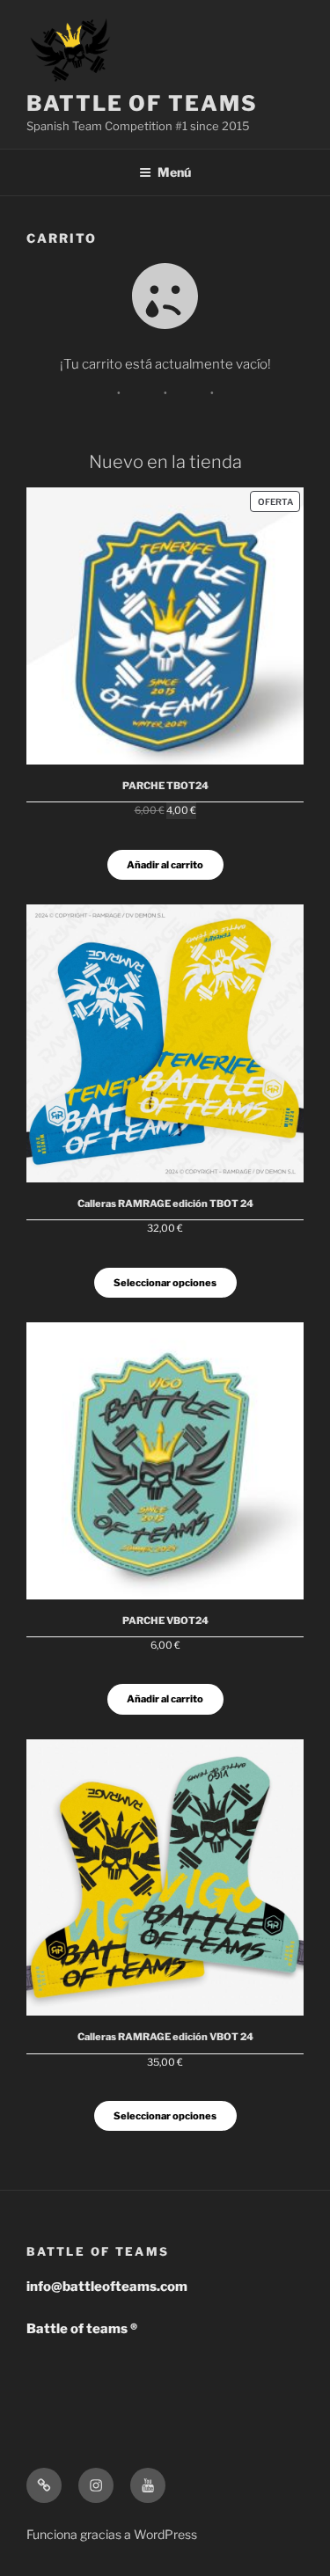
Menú (174, 172)
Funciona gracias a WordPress (112, 2534)
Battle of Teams (142, 103)
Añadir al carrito (165, 865)
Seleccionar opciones (165, 1283)
